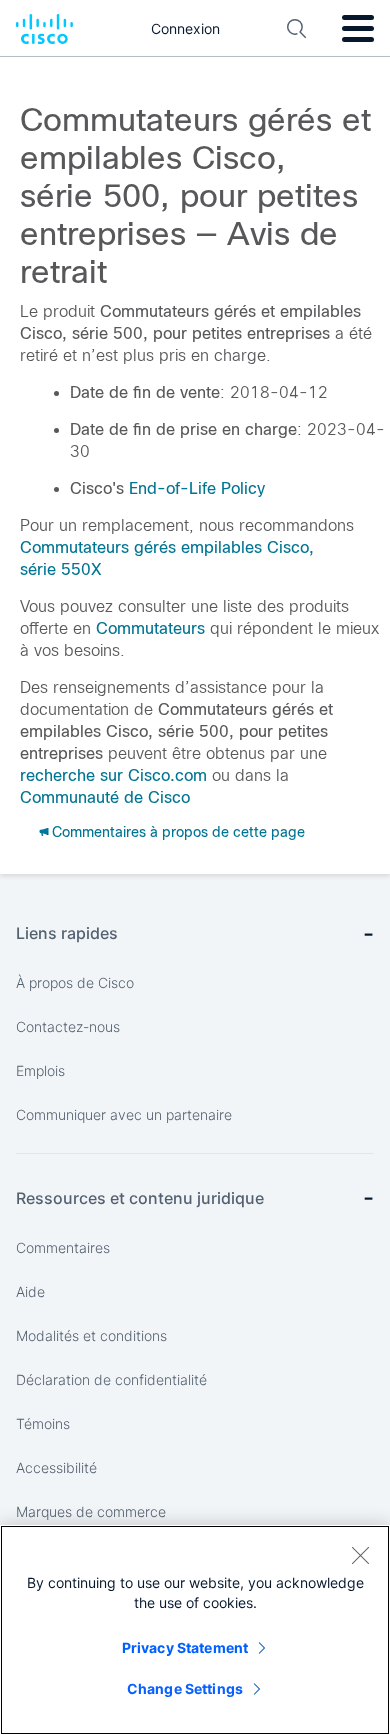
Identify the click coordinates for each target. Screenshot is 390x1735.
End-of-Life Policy (197, 488)
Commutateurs (150, 628)
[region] (195, 1630)
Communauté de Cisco (105, 797)
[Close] (360, 1555)
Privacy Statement (185, 1647)
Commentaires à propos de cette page (178, 832)
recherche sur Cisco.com (113, 775)
